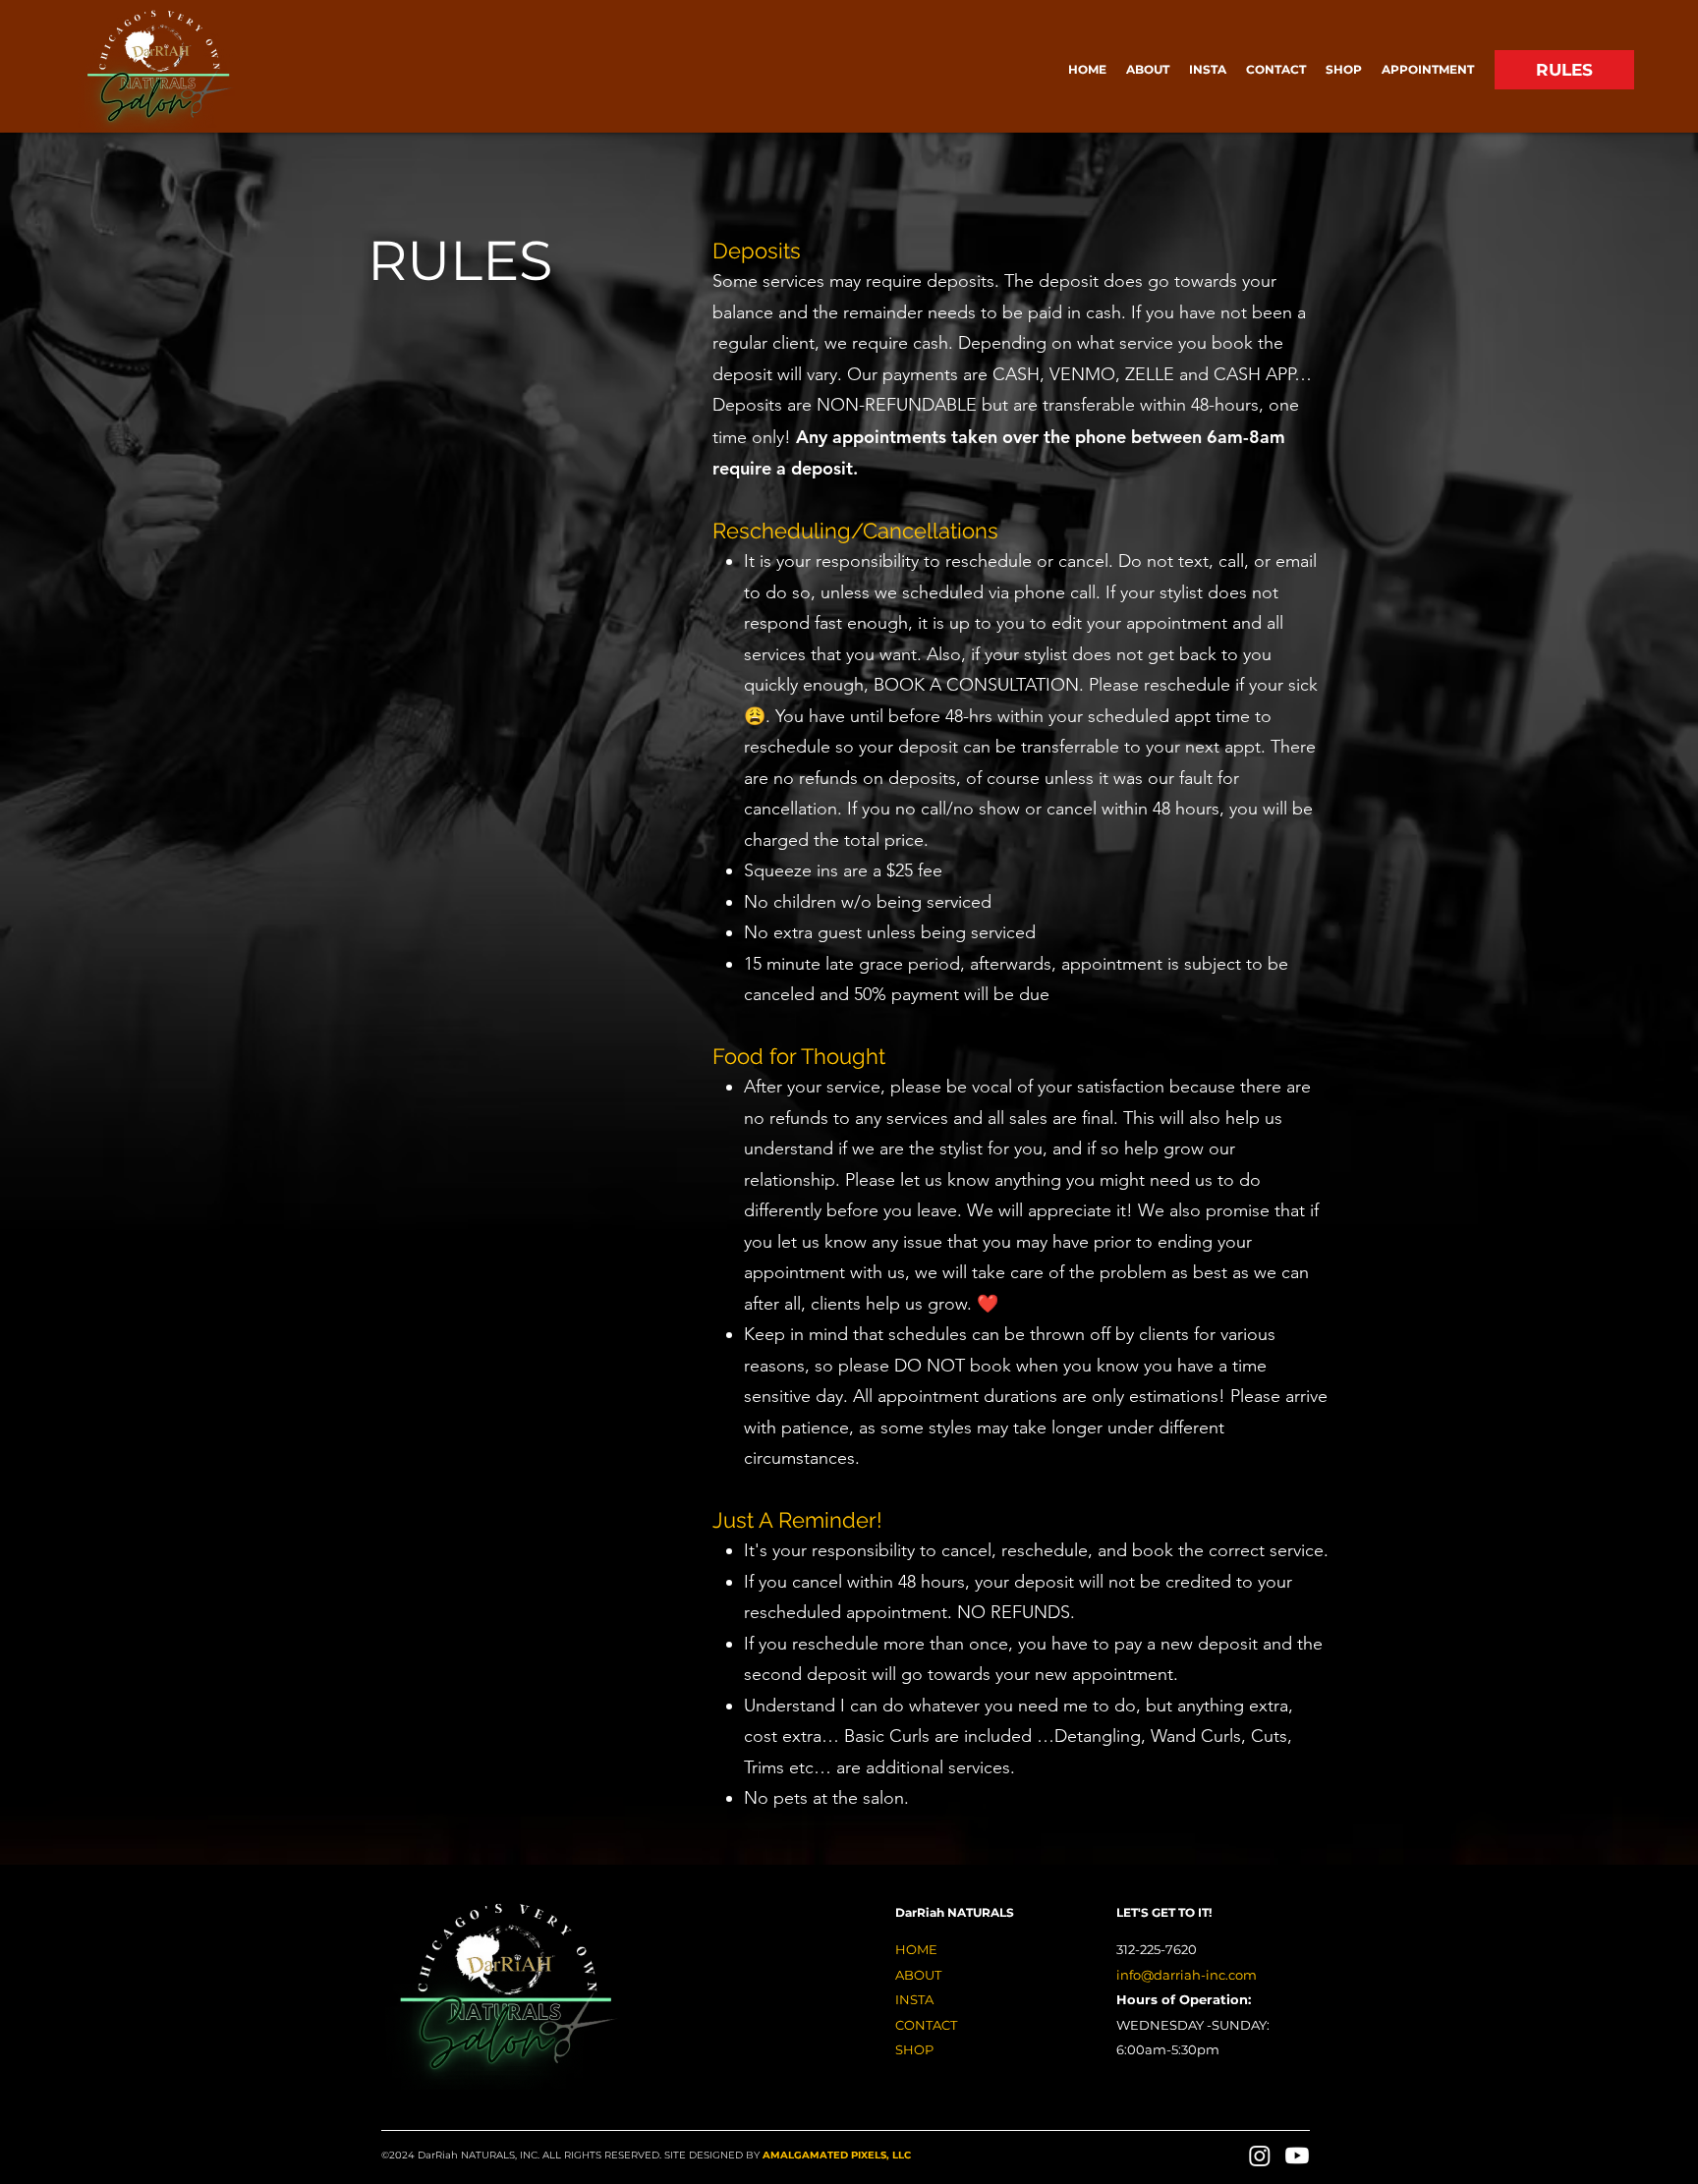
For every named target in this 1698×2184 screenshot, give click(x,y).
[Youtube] (1297, 2156)
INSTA (914, 1999)
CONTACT (926, 2025)
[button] (1428, 69)
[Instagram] (1260, 2156)
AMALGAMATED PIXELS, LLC (837, 2155)
